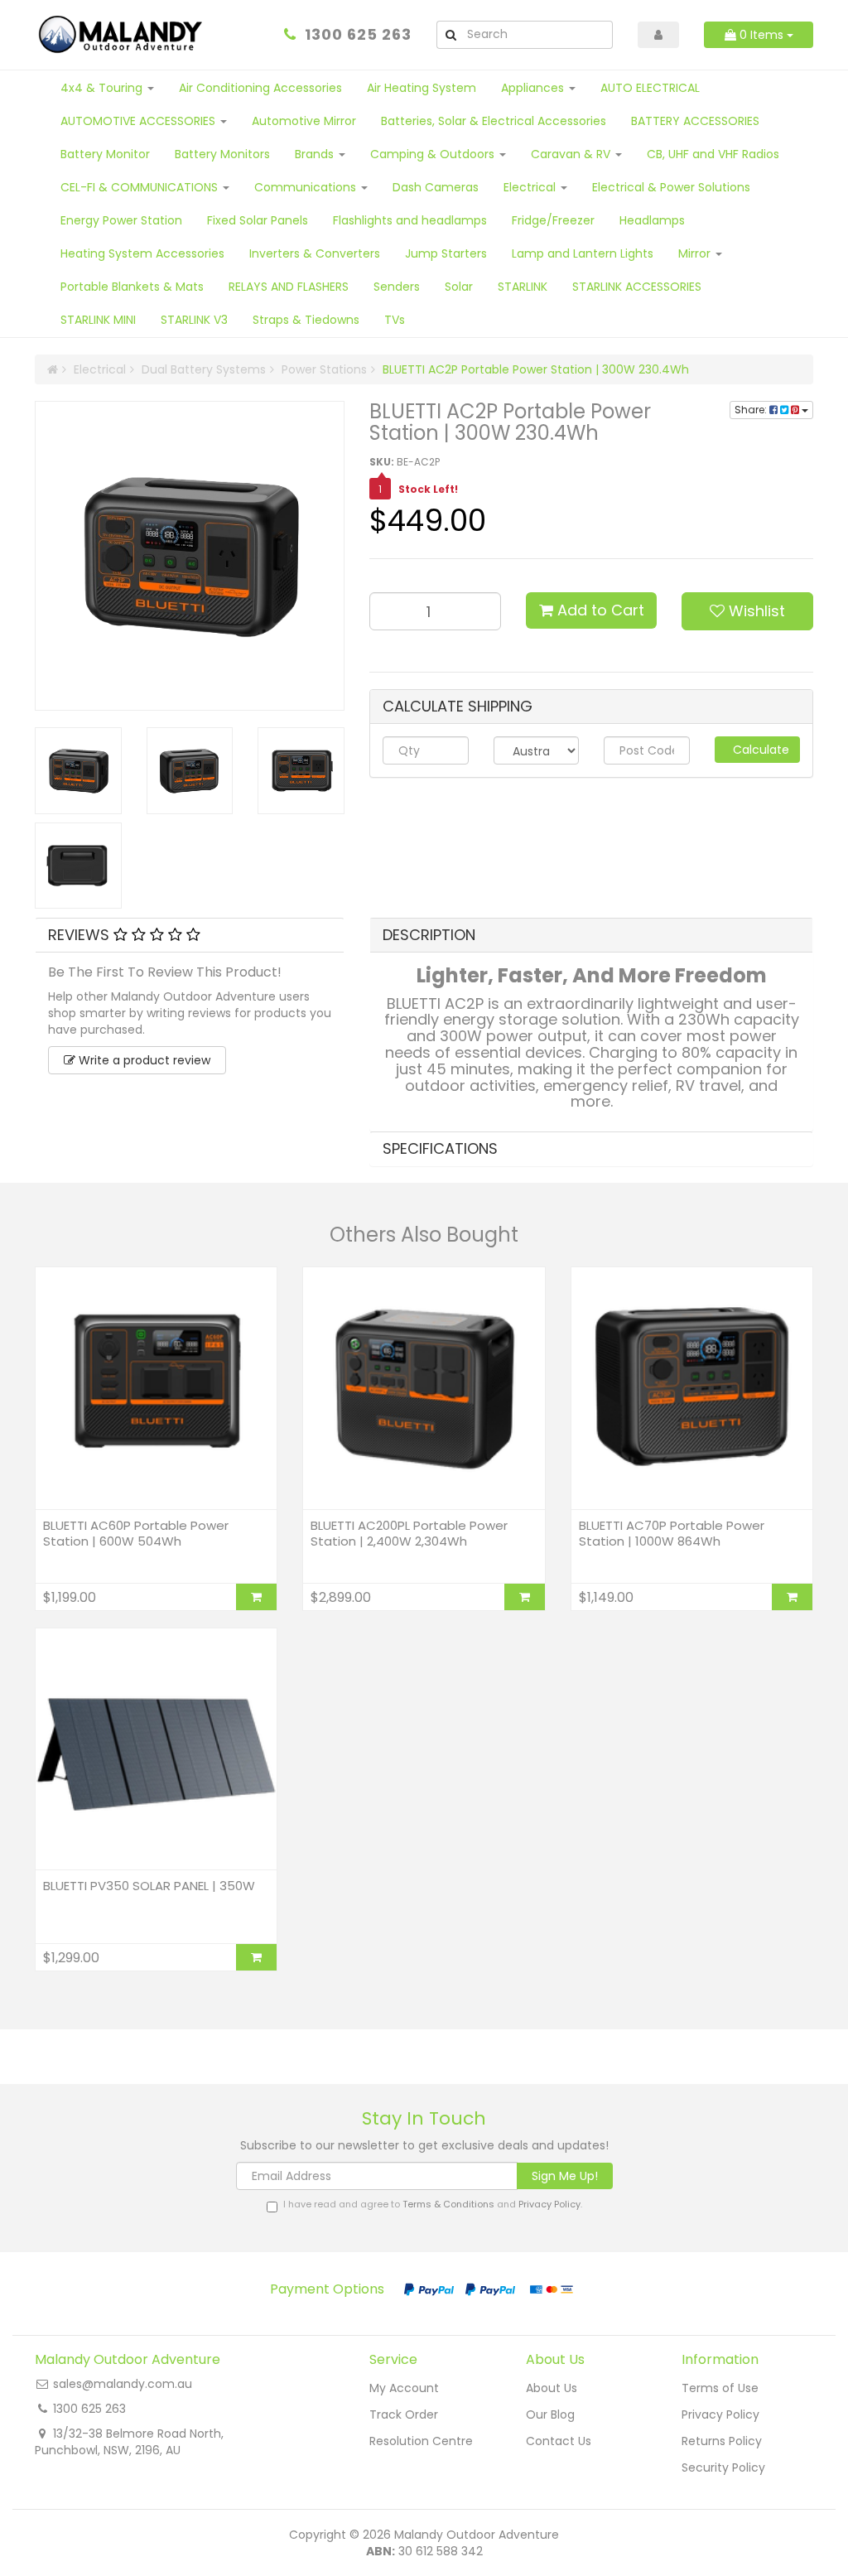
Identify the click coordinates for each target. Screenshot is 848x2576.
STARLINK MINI (98, 320)
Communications (307, 187)
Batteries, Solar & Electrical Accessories (494, 121)
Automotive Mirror (304, 121)
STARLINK (523, 287)
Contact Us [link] (559, 2441)
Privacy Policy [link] (720, 2414)
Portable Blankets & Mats (132, 287)
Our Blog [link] (550, 2414)
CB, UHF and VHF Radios (713, 154)
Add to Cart (599, 610)
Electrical (531, 187)
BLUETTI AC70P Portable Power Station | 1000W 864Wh (672, 1534)
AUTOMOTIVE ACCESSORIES (140, 121)
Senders (397, 287)
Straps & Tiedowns (306, 320)
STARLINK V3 (194, 320)
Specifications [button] (440, 1148)
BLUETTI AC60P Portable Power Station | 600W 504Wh (136, 1534)
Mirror (696, 253)
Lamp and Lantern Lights (583, 253)
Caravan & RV (572, 154)
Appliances (534, 88)
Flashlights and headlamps (410, 220)
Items (763, 35)
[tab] (190, 935)
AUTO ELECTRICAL (650, 88)
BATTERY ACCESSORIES (695, 121)
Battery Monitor (105, 154)
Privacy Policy (549, 2204)
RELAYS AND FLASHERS (289, 287)
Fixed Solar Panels (258, 220)
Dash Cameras (436, 187)
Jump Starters (446, 253)
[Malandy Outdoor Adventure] (123, 34)
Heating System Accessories (142, 253)
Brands (316, 154)
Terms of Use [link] (720, 2388)
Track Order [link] (404, 2414)
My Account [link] (404, 2388)
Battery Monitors (222, 154)
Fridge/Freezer (553, 220)
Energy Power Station (121, 220)
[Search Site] (450, 35)
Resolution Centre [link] (421, 2441)
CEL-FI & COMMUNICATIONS (141, 187)
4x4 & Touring (103, 88)
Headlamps (652, 220)
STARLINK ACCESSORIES (637, 287)
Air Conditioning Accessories (260, 88)
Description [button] (429, 935)
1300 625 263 (358, 34)
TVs (395, 320)
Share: (752, 410)
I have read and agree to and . (433, 2205)
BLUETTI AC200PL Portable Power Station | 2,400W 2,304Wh (409, 1534)
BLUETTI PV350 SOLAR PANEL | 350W (149, 1886)
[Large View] (78, 771)
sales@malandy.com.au (123, 2384)
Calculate (759, 750)
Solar (459, 287)
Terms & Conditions (448, 2204)
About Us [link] (552, 2388)
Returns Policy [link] (722, 2441)
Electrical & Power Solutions (671, 187)
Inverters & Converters (315, 253)
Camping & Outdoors (434, 154)
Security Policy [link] (723, 2467)
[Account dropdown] (659, 35)
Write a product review (143, 1060)
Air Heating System (422, 88)
